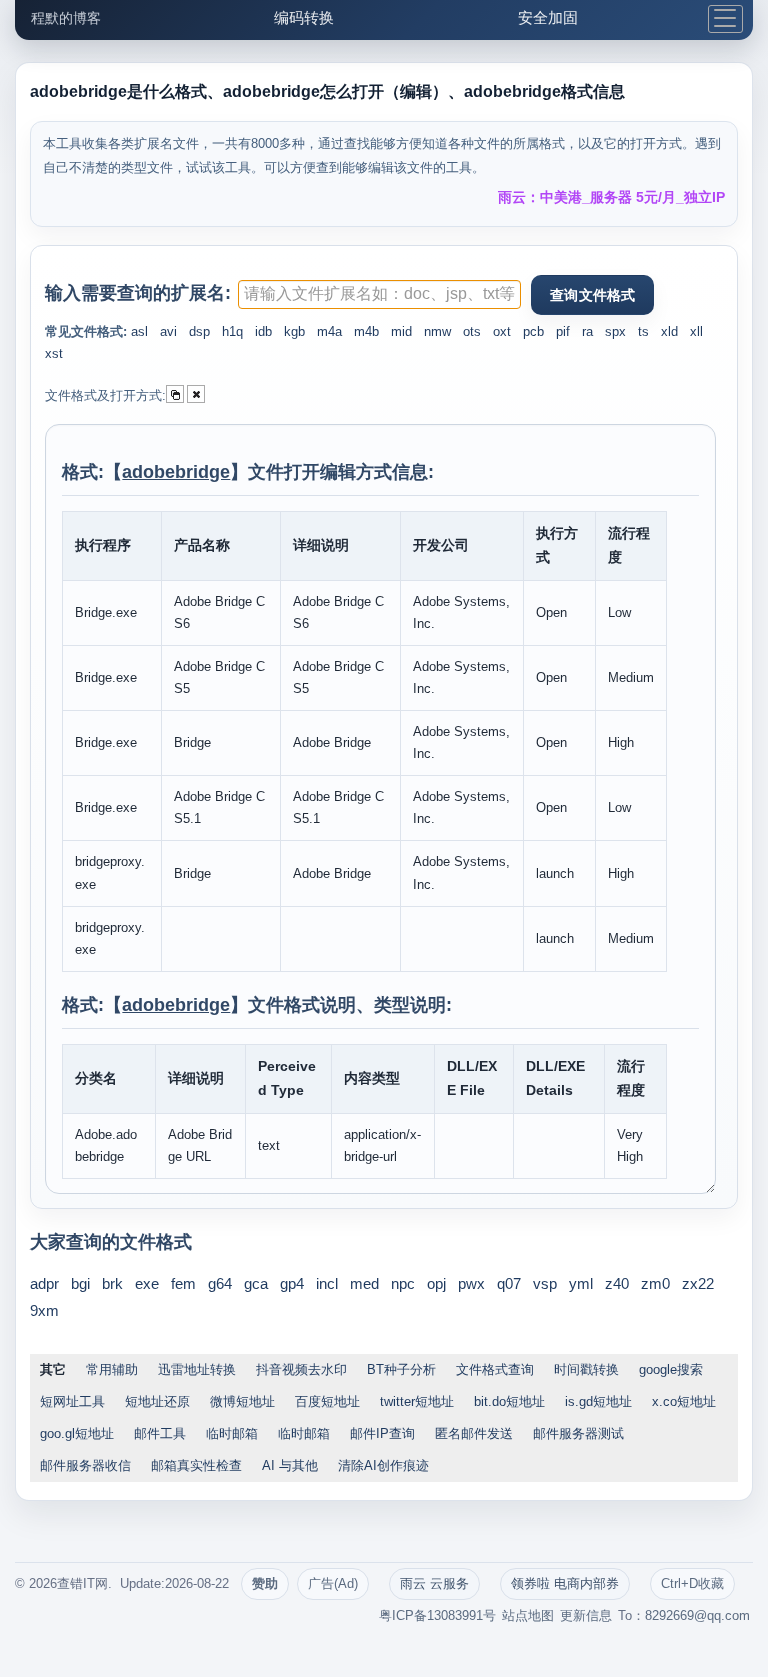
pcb (533, 331)
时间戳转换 (586, 1369)
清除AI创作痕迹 (383, 1465)
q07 (509, 1283)
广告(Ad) (333, 1583)
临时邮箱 (232, 1433)
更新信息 (586, 1615)
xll (696, 331)
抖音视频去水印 (301, 1369)
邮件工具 (160, 1433)
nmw (437, 331)
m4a (329, 331)
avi (168, 331)
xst (54, 353)
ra (587, 331)
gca (256, 1283)
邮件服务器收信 (85, 1465)
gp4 (292, 1283)
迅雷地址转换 (197, 1369)
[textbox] (379, 294)
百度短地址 (327, 1401)
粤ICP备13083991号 (437, 1615)
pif (563, 331)
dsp (199, 331)
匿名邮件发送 (474, 1433)
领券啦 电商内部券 (565, 1583)
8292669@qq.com (697, 1615)
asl (139, 331)
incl (327, 1283)
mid (401, 331)
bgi (80, 1283)
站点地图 (528, 1615)
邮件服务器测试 (578, 1433)
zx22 (698, 1283)
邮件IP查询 (382, 1433)
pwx (471, 1283)
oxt (502, 331)
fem (183, 1283)
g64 (220, 1283)
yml (581, 1283)
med (364, 1283)
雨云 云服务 (434, 1583)
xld (669, 331)
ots (472, 331)
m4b (366, 331)
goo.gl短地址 (77, 1433)
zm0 (655, 1283)
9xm (44, 1310)
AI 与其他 (290, 1465)
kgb (294, 331)
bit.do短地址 (509, 1401)
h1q (232, 331)
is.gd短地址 (598, 1401)
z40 (617, 1283)
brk (112, 1283)
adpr (44, 1283)
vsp (545, 1283)
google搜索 (671, 1369)
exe (147, 1283)
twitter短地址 (417, 1401)
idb (263, 331)
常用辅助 (112, 1369)
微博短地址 (242, 1401)
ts (643, 331)
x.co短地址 (684, 1401)
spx (615, 331)
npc (403, 1283)
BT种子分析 (401, 1369)
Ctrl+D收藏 (692, 1583)
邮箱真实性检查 (196, 1465)
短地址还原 (157, 1401)
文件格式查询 (495, 1369)
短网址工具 (72, 1401)
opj (436, 1283)
